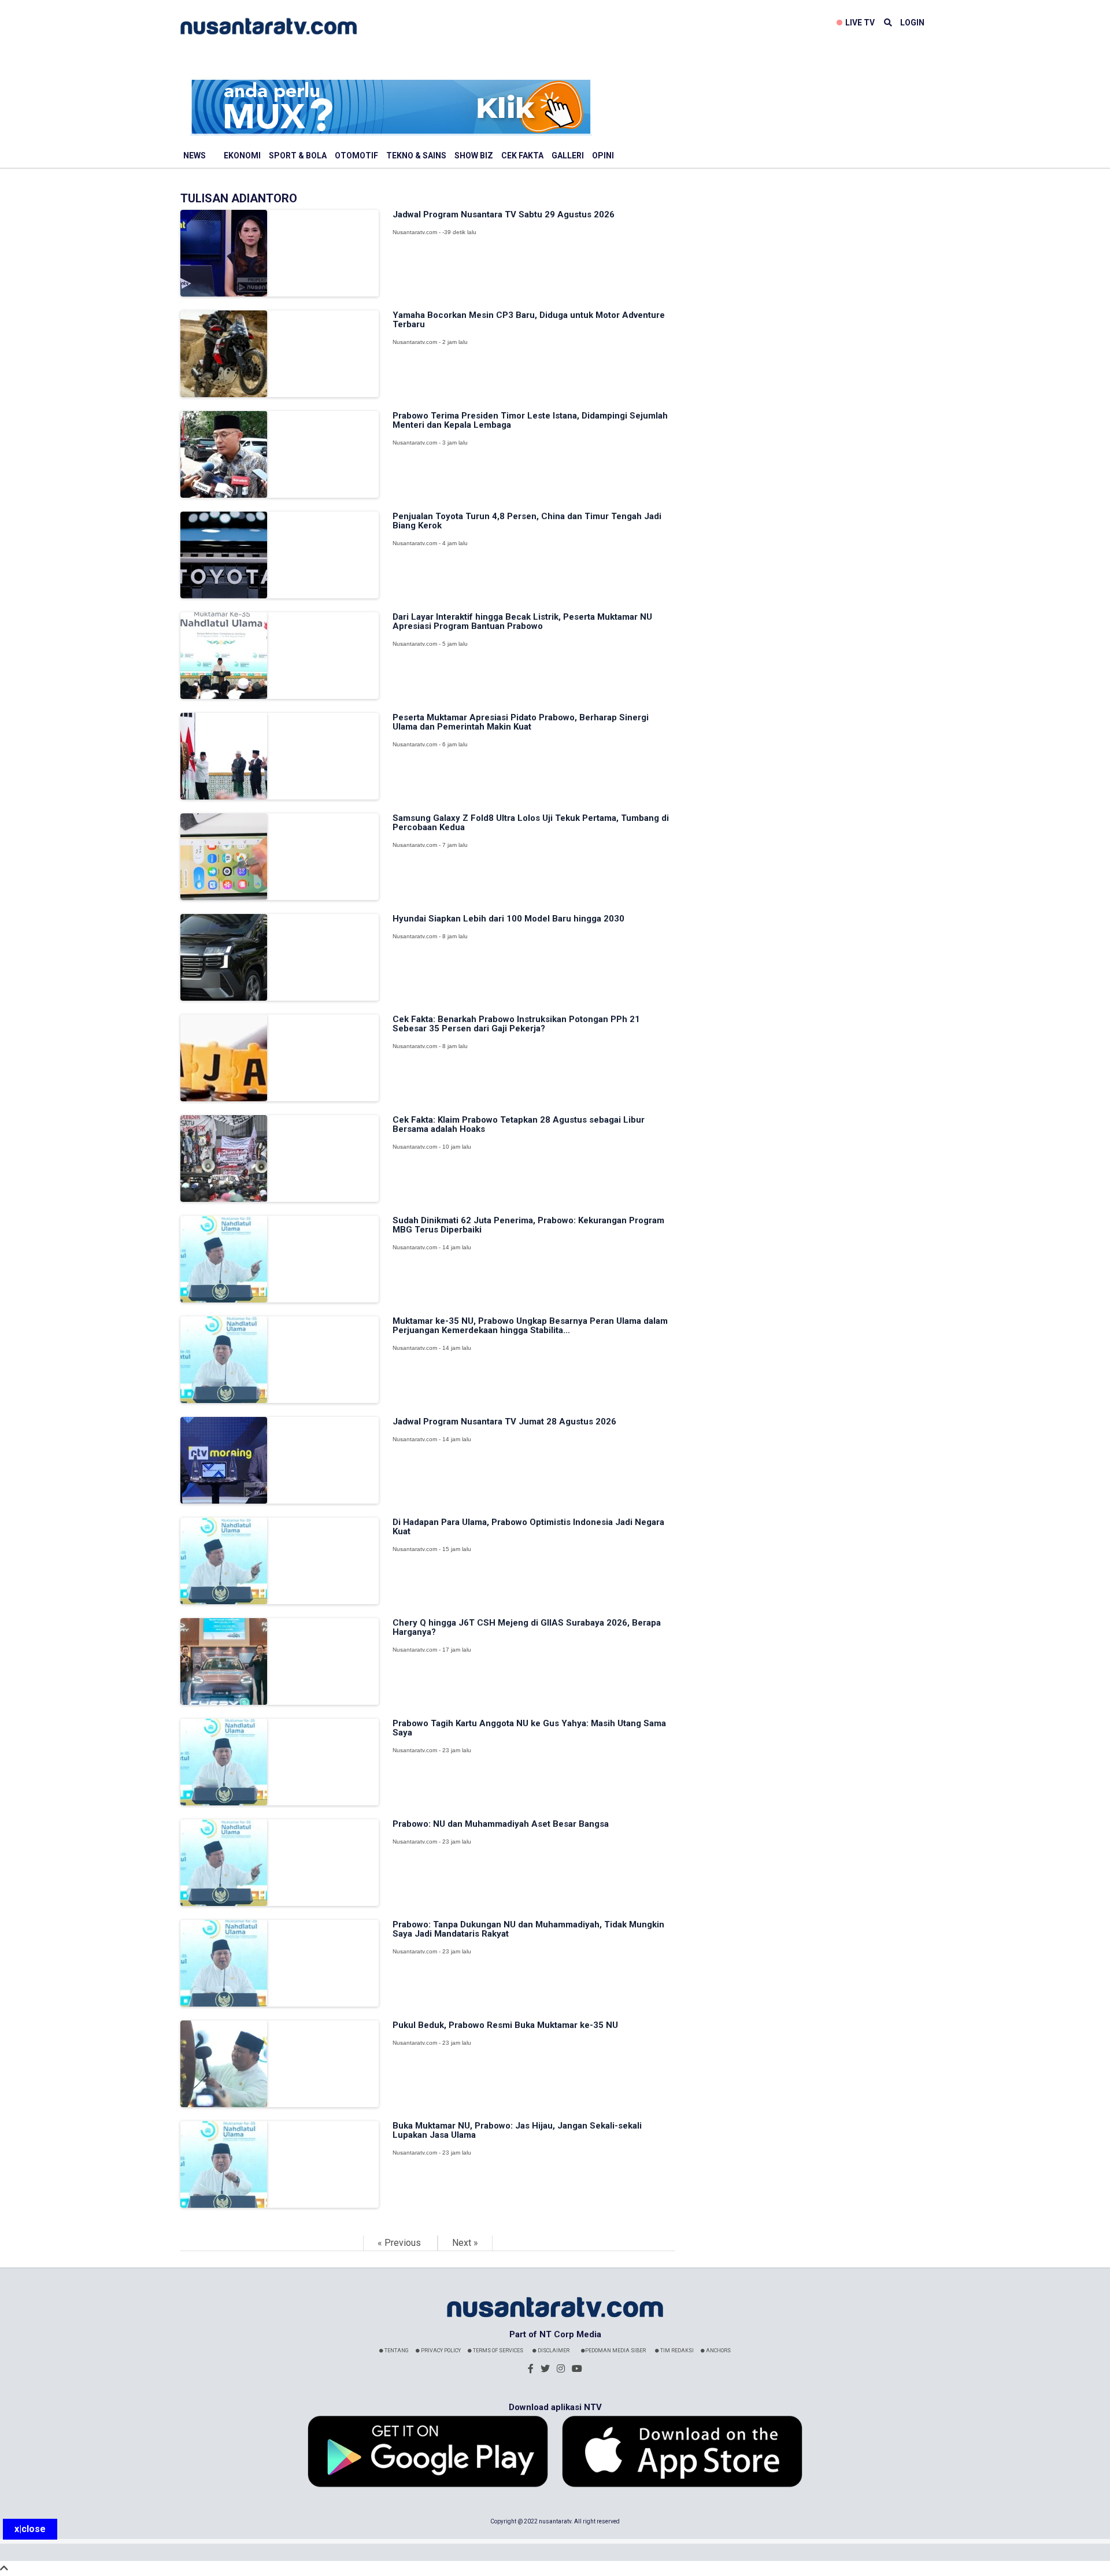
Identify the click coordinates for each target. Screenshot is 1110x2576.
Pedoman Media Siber (615, 2351)
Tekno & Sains (416, 156)
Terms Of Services (497, 2351)
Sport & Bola (298, 156)
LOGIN (912, 23)
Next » (465, 2243)
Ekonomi (242, 156)
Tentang (396, 2351)
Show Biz (474, 156)
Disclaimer (553, 2351)
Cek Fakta (522, 156)
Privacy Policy (440, 2351)
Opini (603, 156)
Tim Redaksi (676, 2351)
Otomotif (356, 156)
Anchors (718, 2351)
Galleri (568, 156)
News (195, 156)
